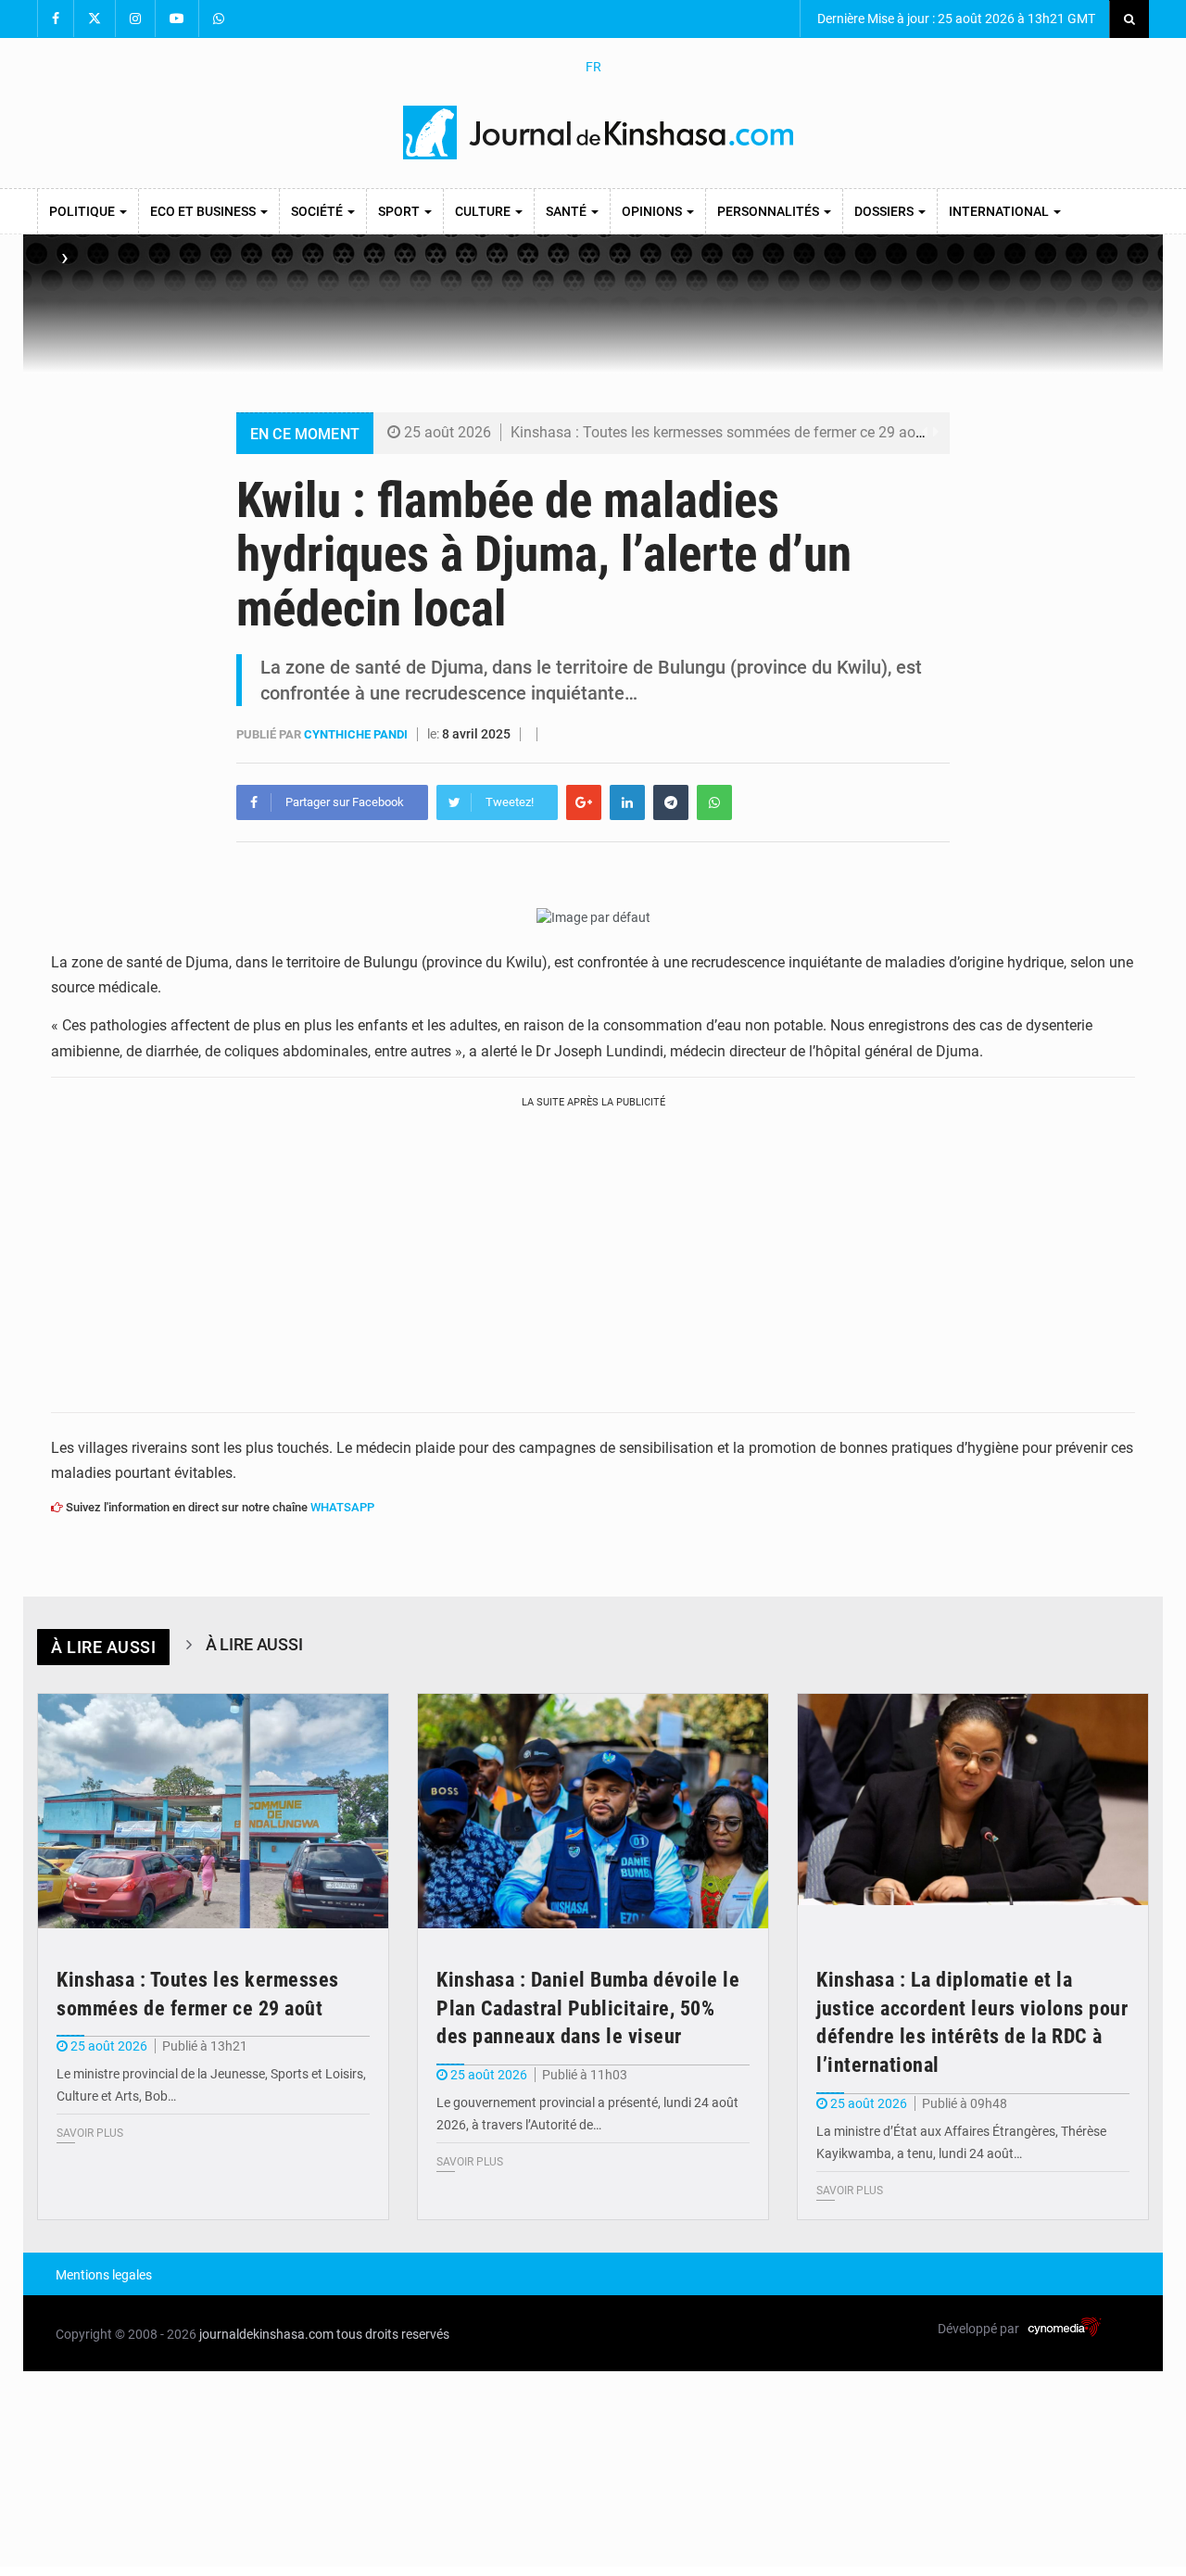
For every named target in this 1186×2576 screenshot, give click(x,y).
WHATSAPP (342, 1507)
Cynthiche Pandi (357, 734)
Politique (83, 211)
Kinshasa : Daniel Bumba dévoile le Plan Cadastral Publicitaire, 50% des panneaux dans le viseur (588, 2008)
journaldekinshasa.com (266, 2334)
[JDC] (600, 133)
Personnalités (770, 211)
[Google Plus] (584, 802)
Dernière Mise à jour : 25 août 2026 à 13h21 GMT (955, 19)
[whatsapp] (714, 802)
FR (593, 67)
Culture (484, 211)
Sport (400, 211)
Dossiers (885, 211)
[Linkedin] (627, 802)
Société (318, 211)
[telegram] (671, 802)
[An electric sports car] (213, 1811)
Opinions (653, 211)
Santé (568, 211)
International (1000, 211)
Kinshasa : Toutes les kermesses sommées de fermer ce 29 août (719, 432)
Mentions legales (104, 2275)
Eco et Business (204, 211)
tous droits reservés (393, 2334)
